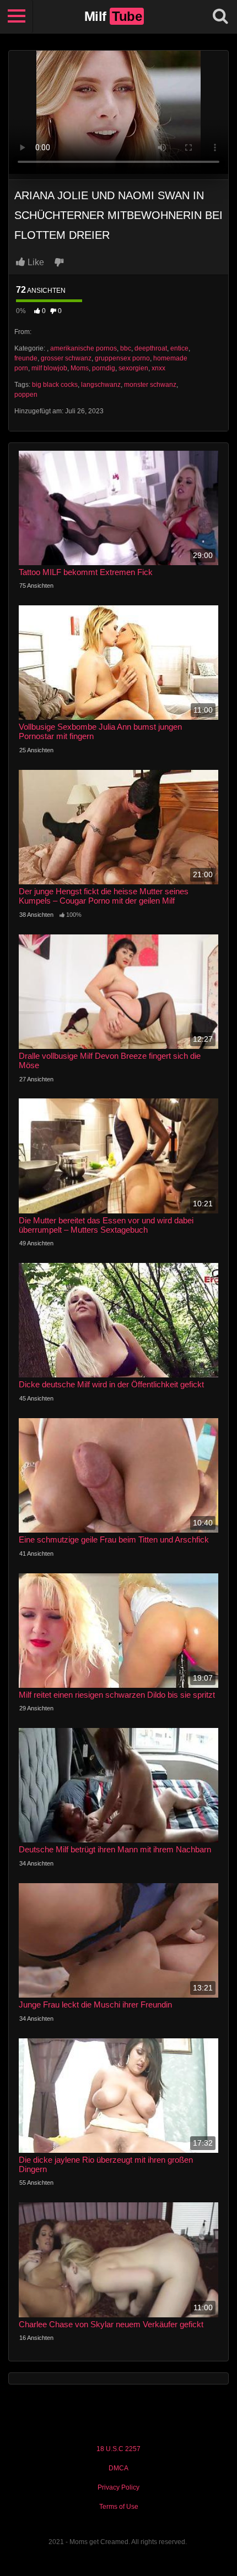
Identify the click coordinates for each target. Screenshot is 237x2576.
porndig (104, 368)
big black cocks (55, 385)
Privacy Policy (118, 2487)
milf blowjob (49, 368)
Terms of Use (119, 2507)
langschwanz (101, 385)
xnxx (158, 368)
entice (179, 348)
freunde (26, 358)
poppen (26, 395)
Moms (80, 368)
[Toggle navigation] (17, 17)
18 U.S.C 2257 (118, 2449)
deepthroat (151, 348)
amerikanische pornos (84, 348)
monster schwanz (150, 385)
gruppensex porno (122, 358)
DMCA (118, 2468)
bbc (126, 348)
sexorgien (133, 368)
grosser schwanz (66, 358)
